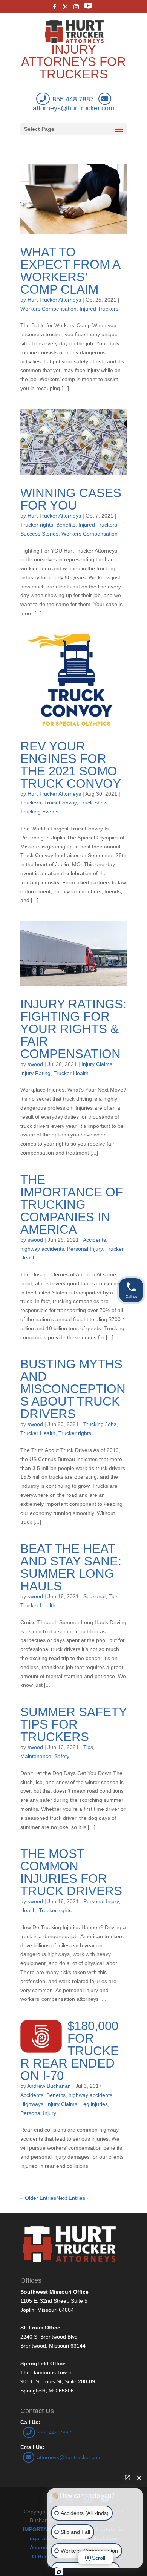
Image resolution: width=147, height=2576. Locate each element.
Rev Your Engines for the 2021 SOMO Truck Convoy (71, 765)
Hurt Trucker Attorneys (54, 300)
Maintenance (36, 1756)
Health (28, 1910)
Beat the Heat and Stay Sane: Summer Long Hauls (71, 1567)
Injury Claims (97, 1064)
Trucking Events (39, 812)
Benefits (66, 525)
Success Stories (39, 534)
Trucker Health (71, 1073)
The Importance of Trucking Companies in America (72, 1205)
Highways (32, 2104)
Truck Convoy (60, 803)
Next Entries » (73, 2198)
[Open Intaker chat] (59, 2572)
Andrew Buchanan (49, 2086)
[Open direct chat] (127, 2478)
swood (35, 1064)
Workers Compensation (48, 309)
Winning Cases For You (71, 499)
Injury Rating (35, 1073)
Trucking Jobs (100, 1424)
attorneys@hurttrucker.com (69, 2457)
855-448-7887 (55, 2432)
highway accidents (42, 1249)
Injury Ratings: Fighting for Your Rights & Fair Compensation (73, 1029)
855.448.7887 (73, 99)
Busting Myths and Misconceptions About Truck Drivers (73, 1389)
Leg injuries (94, 2104)
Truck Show (93, 803)
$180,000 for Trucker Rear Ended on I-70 (70, 2051)
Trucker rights (37, 525)
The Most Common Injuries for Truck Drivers (71, 1872)
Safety (62, 1756)
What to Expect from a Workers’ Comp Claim (70, 271)
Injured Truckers (99, 309)
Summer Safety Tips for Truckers (73, 1724)
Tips (113, 1596)
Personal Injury (85, 1249)
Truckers (31, 803)
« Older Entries (38, 2198)
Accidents (94, 1240)
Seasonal (94, 1596)
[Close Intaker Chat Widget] (139, 2478)
